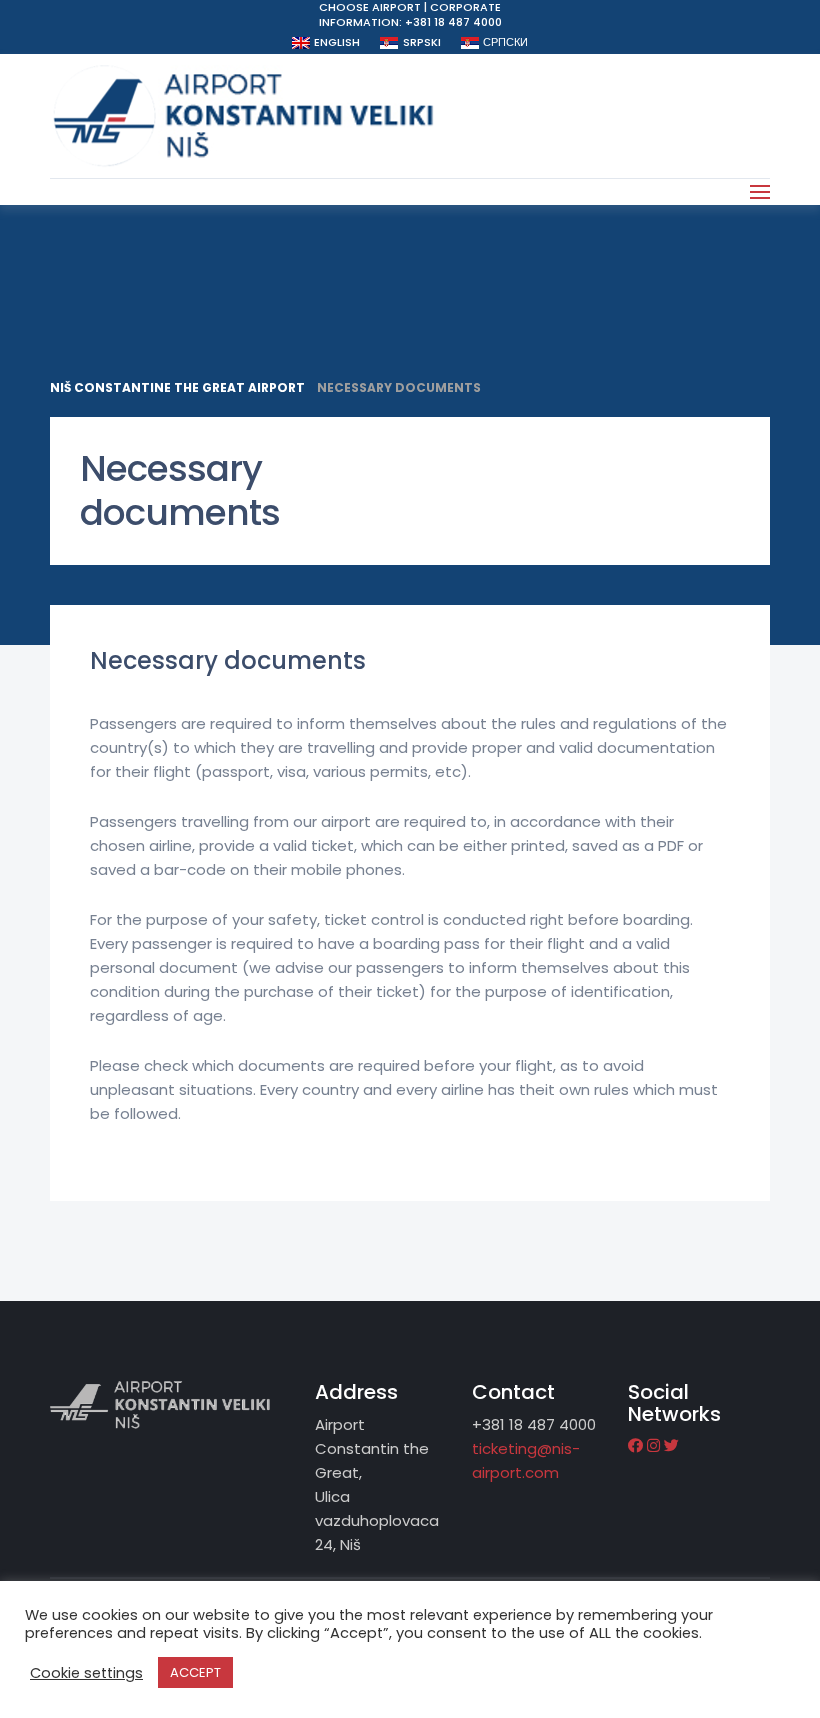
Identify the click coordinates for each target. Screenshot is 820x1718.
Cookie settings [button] (86, 1673)
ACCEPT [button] (195, 1672)
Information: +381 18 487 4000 (410, 22)
